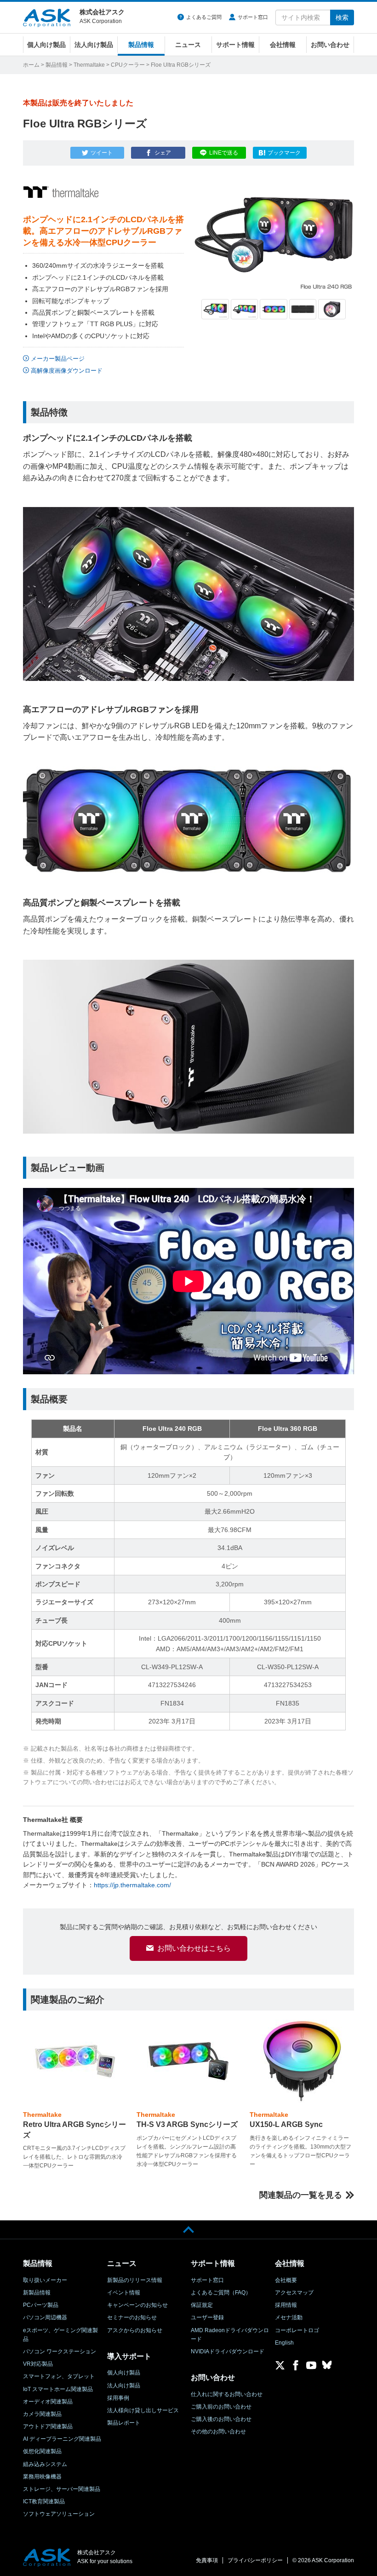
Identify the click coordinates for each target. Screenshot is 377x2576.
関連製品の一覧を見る (301, 2195)
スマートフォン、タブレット (59, 2376)
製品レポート (124, 2423)
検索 (342, 17)
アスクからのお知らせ (135, 2330)
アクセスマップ (294, 2293)
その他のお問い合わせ (218, 2432)
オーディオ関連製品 (48, 2402)
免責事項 (207, 2560)
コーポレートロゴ (297, 2330)
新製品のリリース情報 (135, 2280)
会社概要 (286, 2280)
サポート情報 (235, 45)
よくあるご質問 (204, 17)
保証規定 (202, 2305)
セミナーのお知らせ (132, 2317)
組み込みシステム (45, 2464)
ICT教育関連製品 (44, 2501)
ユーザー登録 (207, 2317)
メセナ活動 (289, 2317)
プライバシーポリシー (255, 2560)
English (284, 2343)
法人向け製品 (94, 45)
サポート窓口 (253, 17)
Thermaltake (89, 65)
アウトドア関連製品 (48, 2426)
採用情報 (286, 2305)
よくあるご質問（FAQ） (221, 2293)
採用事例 (118, 2398)
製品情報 (141, 45)
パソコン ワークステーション (60, 2351)
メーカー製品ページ (58, 359)
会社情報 (283, 45)
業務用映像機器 (42, 2477)
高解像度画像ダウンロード (67, 371)
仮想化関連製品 (42, 2451)
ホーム (31, 65)
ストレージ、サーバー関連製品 (62, 2489)
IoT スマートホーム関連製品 (58, 2389)
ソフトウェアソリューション (59, 2514)
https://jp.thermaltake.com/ (132, 1885)
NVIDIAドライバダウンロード (228, 2351)
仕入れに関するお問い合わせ (227, 2394)
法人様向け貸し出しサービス (143, 2410)
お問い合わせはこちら (194, 1948)
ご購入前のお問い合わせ (221, 2407)
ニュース (188, 45)
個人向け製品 (46, 45)
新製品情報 (37, 2293)
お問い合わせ (330, 45)
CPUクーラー (128, 65)
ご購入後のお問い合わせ (221, 2419)
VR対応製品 (38, 2364)
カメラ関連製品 (42, 2414)
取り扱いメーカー (45, 2280)
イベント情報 (124, 2293)
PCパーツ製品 (41, 2305)
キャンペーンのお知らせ (137, 2305)
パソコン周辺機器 (45, 2317)
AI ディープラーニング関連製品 (62, 2439)
